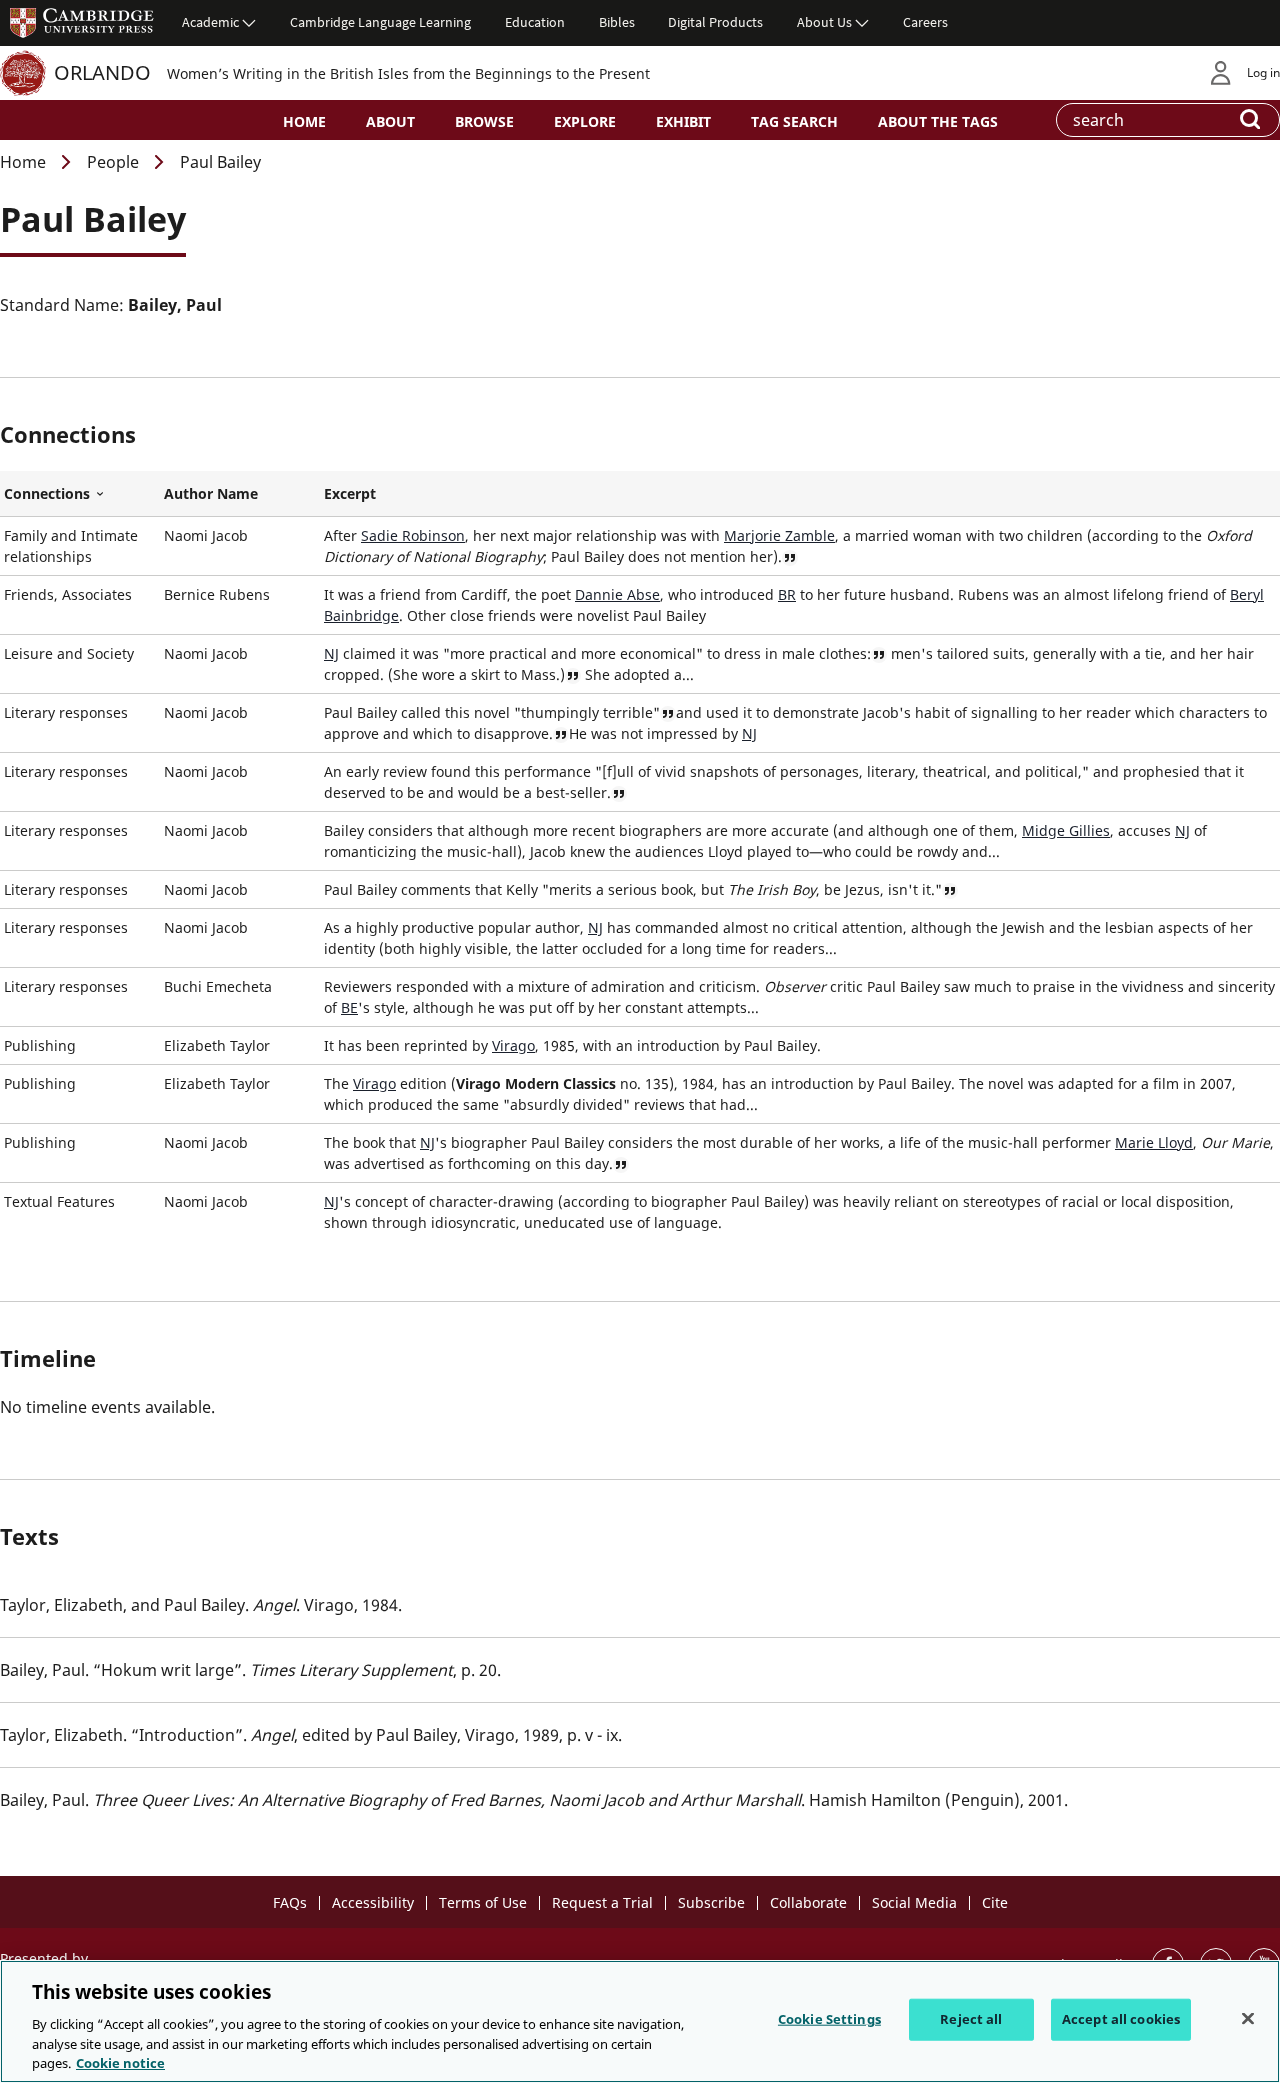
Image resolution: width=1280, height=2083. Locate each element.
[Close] (1248, 2019)
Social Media (914, 1902)
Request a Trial (602, 1902)
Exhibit (683, 121)
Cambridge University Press (82, 22)
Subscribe (711, 1902)
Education (535, 22)
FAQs (290, 1902)
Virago (513, 1045)
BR (787, 594)
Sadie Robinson (413, 535)
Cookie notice (120, 2062)
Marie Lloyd (1154, 1142)
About (390, 121)
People (113, 162)
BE (349, 1007)
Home (304, 121)
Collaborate (808, 1902)
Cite (995, 1902)
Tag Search (794, 121)
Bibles (617, 22)
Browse (484, 121)
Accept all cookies (1121, 2019)
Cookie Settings (829, 2019)
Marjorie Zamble (779, 535)
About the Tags (938, 121)
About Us (824, 22)
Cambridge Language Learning (380, 22)
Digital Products (715, 22)
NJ (331, 653)
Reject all (971, 2019)
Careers (925, 22)
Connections (80, 494)
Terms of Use (483, 1902)
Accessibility (373, 1902)
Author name (211, 493)
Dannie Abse (617, 594)
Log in (1263, 72)
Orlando (102, 72)
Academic (210, 22)
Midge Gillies (1066, 830)
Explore (585, 121)
